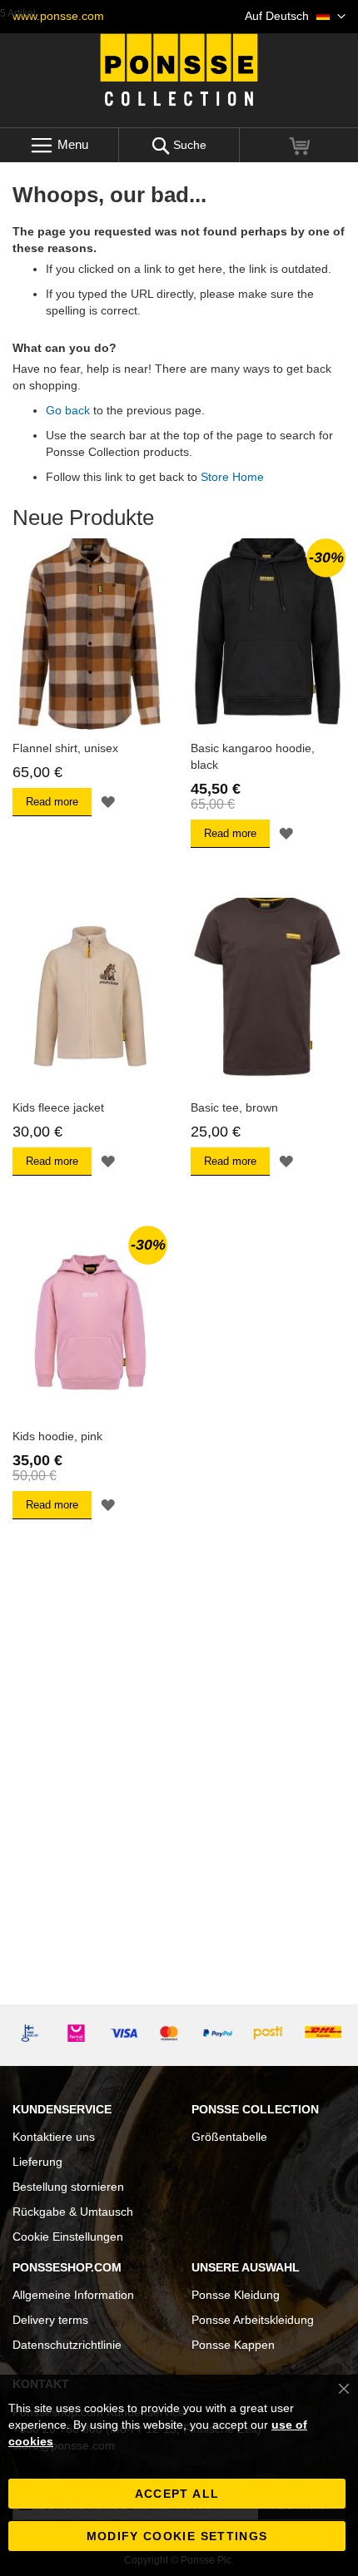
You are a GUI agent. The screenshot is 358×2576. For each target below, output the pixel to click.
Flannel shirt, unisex (65, 748)
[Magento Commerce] (179, 70)
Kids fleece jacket (58, 1107)
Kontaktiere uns (54, 2137)
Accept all (177, 2494)
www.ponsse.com (58, 16)
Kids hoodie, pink (57, 1436)
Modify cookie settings (177, 2536)
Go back (68, 410)
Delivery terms (50, 2320)
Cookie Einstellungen (68, 2237)
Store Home (232, 477)
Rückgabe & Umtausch (73, 2212)
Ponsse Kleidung (236, 2295)
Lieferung (37, 2162)
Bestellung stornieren (68, 2187)
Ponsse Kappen (233, 2345)
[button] (295, 17)
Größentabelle (229, 2137)
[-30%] (268, 727)
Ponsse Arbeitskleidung (253, 2320)
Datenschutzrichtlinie (67, 2345)
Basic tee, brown (234, 1107)
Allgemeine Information (73, 2295)
